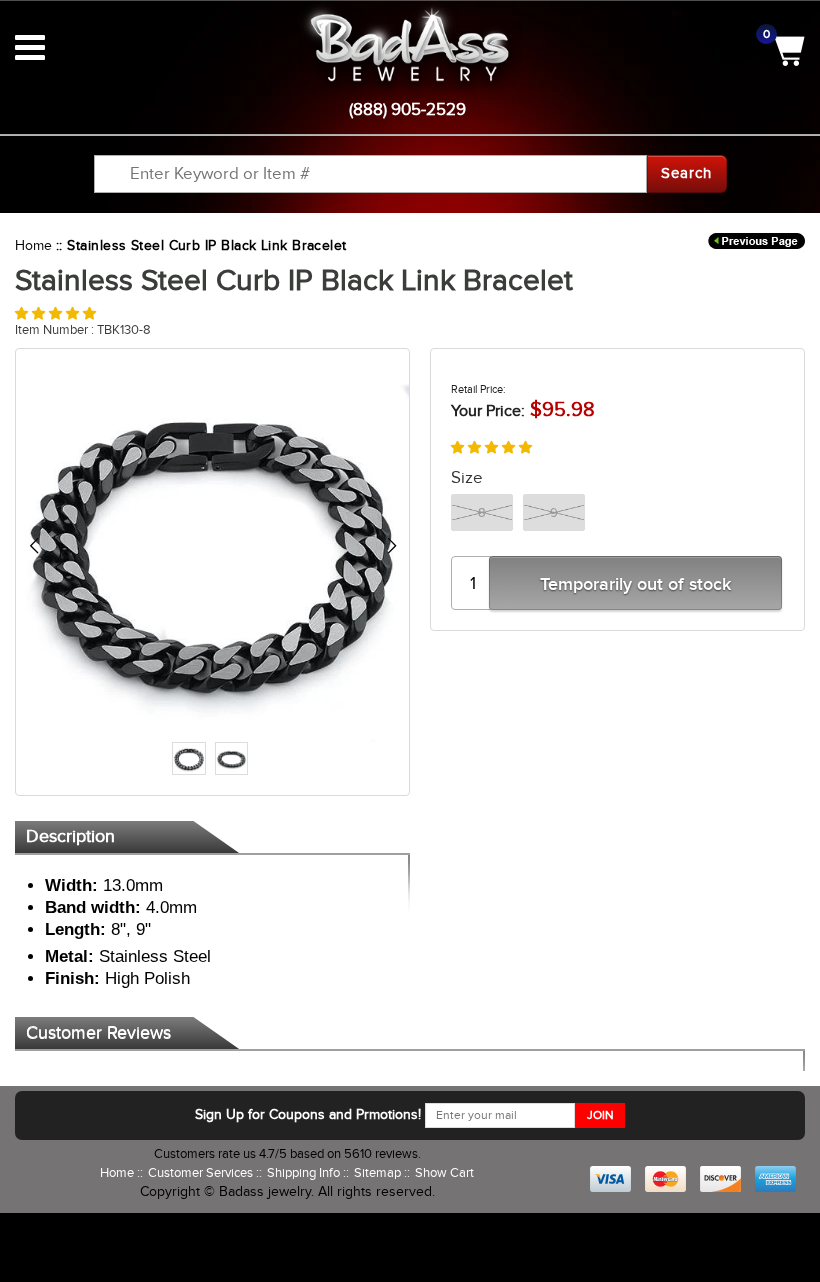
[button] (55, 313)
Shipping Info (305, 1172)
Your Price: (488, 411)
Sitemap (379, 1172)
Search (686, 173)
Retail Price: (478, 389)
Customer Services (202, 1172)
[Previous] (33, 545)
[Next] (391, 545)
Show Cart (444, 1172)
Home (33, 245)
